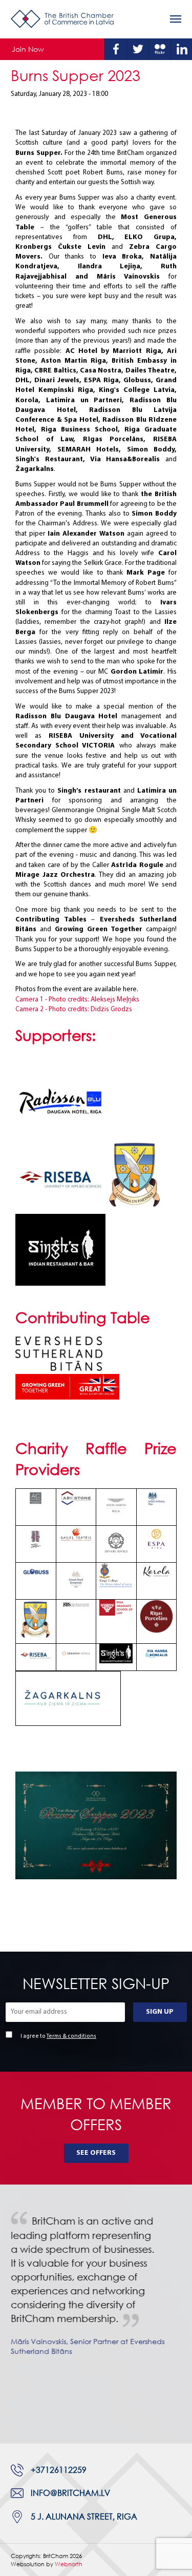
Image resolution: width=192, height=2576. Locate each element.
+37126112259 (59, 2470)
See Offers (96, 2153)
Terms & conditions (71, 2037)
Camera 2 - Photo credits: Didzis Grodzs (74, 1009)
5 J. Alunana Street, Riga (84, 2516)
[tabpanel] (96, 2293)
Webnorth (69, 2564)
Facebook (116, 49)
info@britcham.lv (70, 2493)
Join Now (28, 49)
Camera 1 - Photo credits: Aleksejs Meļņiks (77, 1000)
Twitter (138, 49)
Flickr (160, 49)
